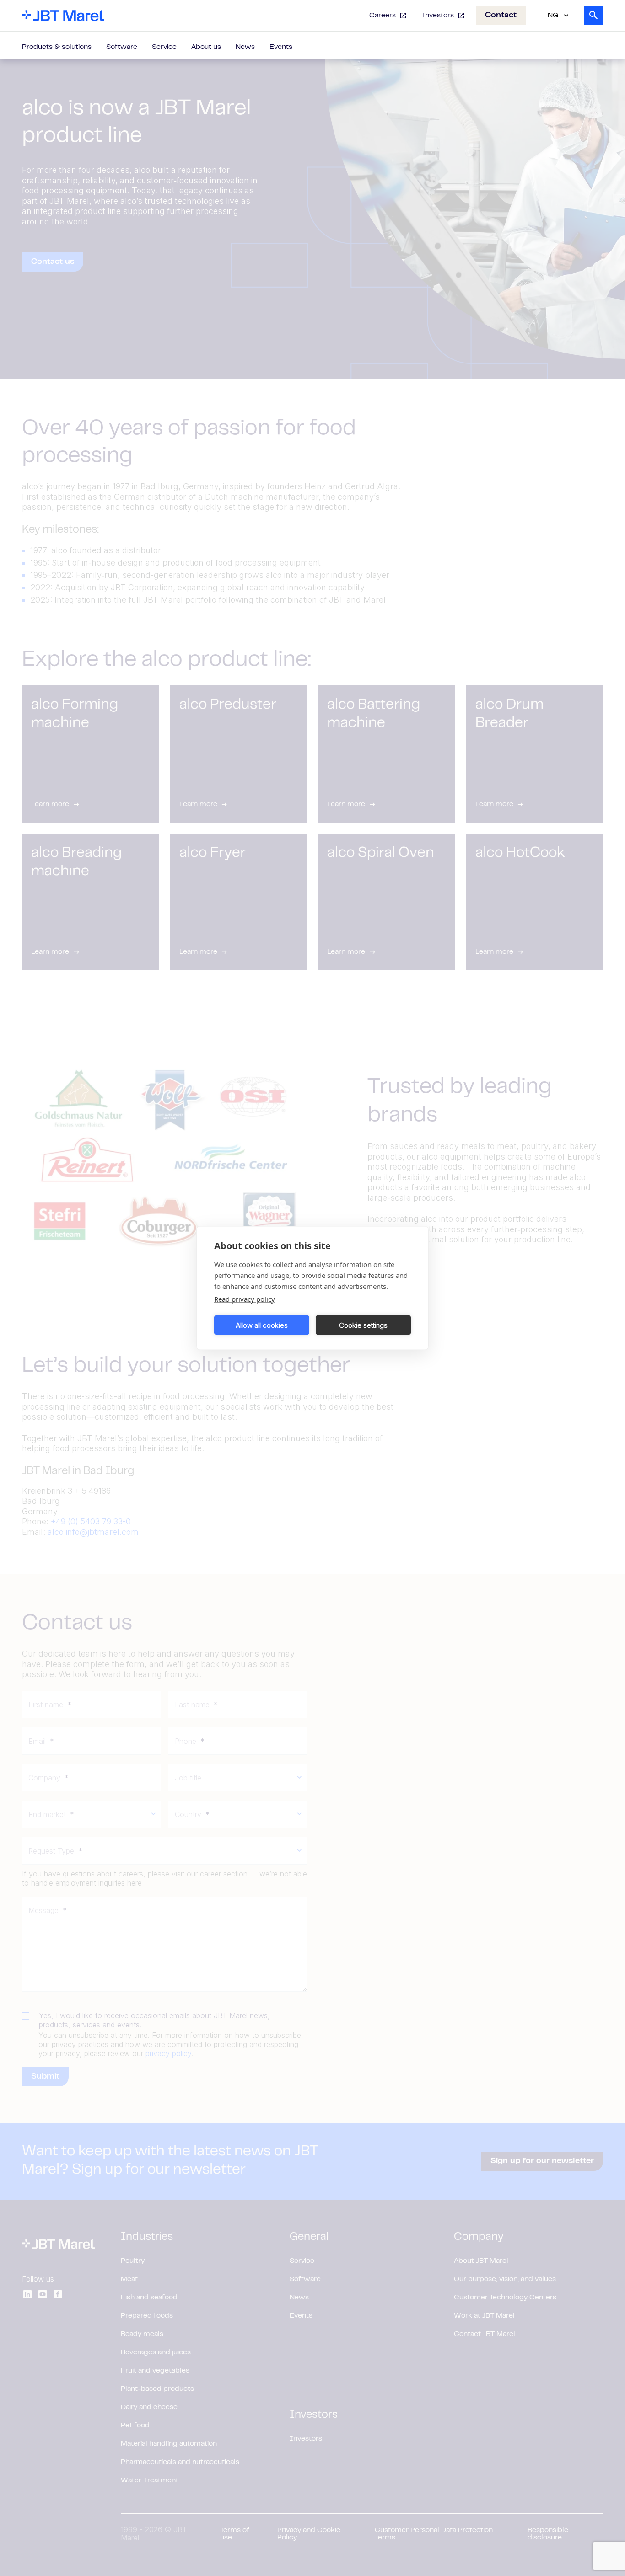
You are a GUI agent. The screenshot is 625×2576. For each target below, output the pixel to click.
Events (281, 47)
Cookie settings (363, 1325)
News (245, 47)
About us (206, 47)
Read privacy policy (245, 1299)
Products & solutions (57, 47)
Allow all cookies (262, 1325)
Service (164, 47)
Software (122, 47)
